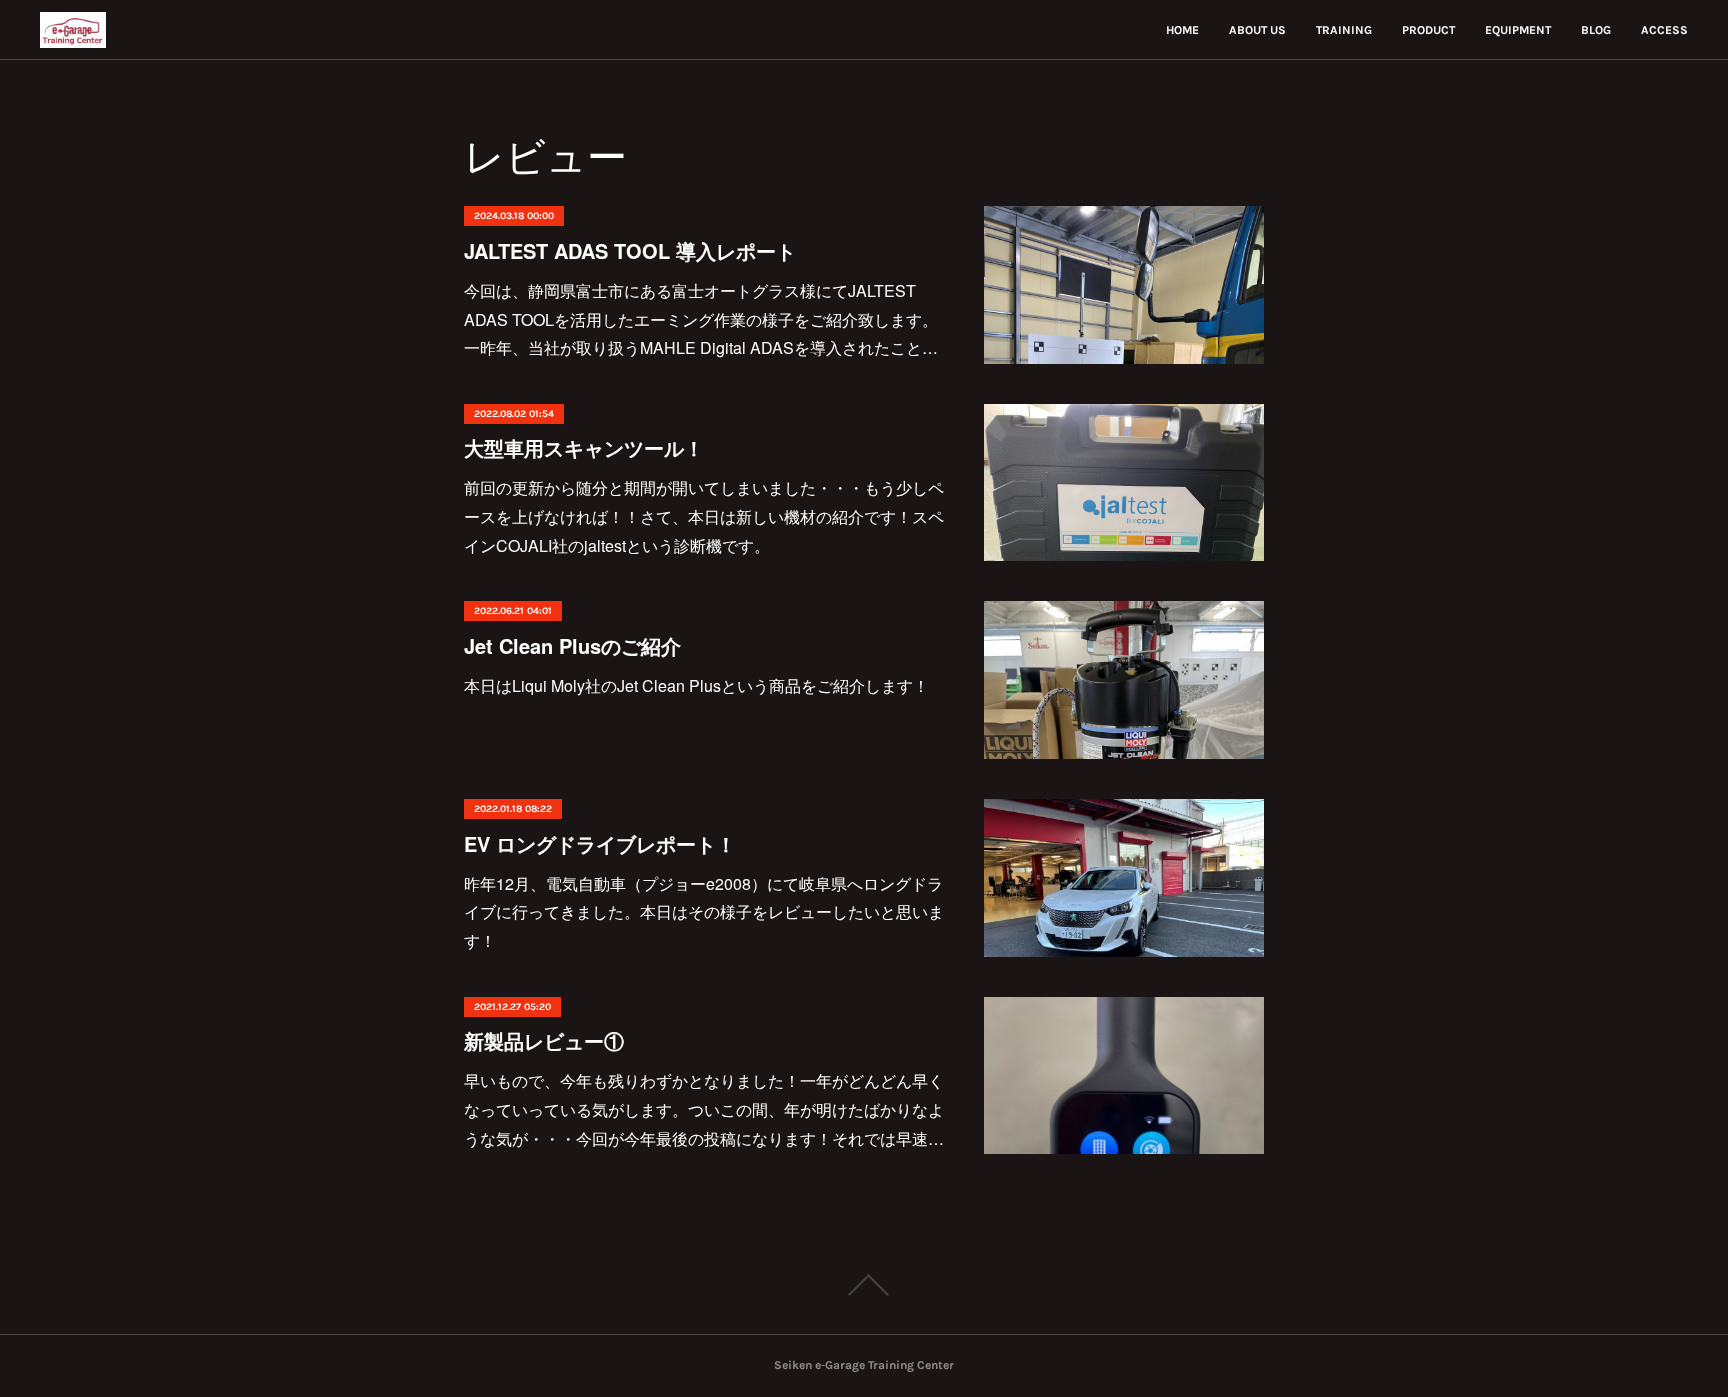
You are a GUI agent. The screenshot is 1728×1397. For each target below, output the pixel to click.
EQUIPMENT (1518, 30)
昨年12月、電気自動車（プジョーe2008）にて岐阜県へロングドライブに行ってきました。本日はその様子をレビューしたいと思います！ (704, 912)
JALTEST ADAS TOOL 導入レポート (630, 250)
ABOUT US (1257, 30)
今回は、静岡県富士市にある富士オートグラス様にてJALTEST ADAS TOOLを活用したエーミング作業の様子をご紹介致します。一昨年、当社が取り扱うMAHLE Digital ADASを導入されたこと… (701, 319)
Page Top (864, 1285)
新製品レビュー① (544, 1040)
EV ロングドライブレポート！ (600, 843)
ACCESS (1664, 30)
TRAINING (1344, 30)
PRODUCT (1428, 30)
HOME (1182, 30)
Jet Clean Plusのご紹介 (572, 645)
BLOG (1596, 30)
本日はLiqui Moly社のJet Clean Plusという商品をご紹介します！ (696, 685)
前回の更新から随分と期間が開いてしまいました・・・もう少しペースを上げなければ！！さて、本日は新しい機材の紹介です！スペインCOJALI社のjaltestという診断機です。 (704, 516)
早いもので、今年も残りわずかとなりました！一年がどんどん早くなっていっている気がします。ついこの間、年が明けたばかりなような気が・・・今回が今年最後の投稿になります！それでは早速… (704, 1109)
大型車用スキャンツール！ (584, 447)
